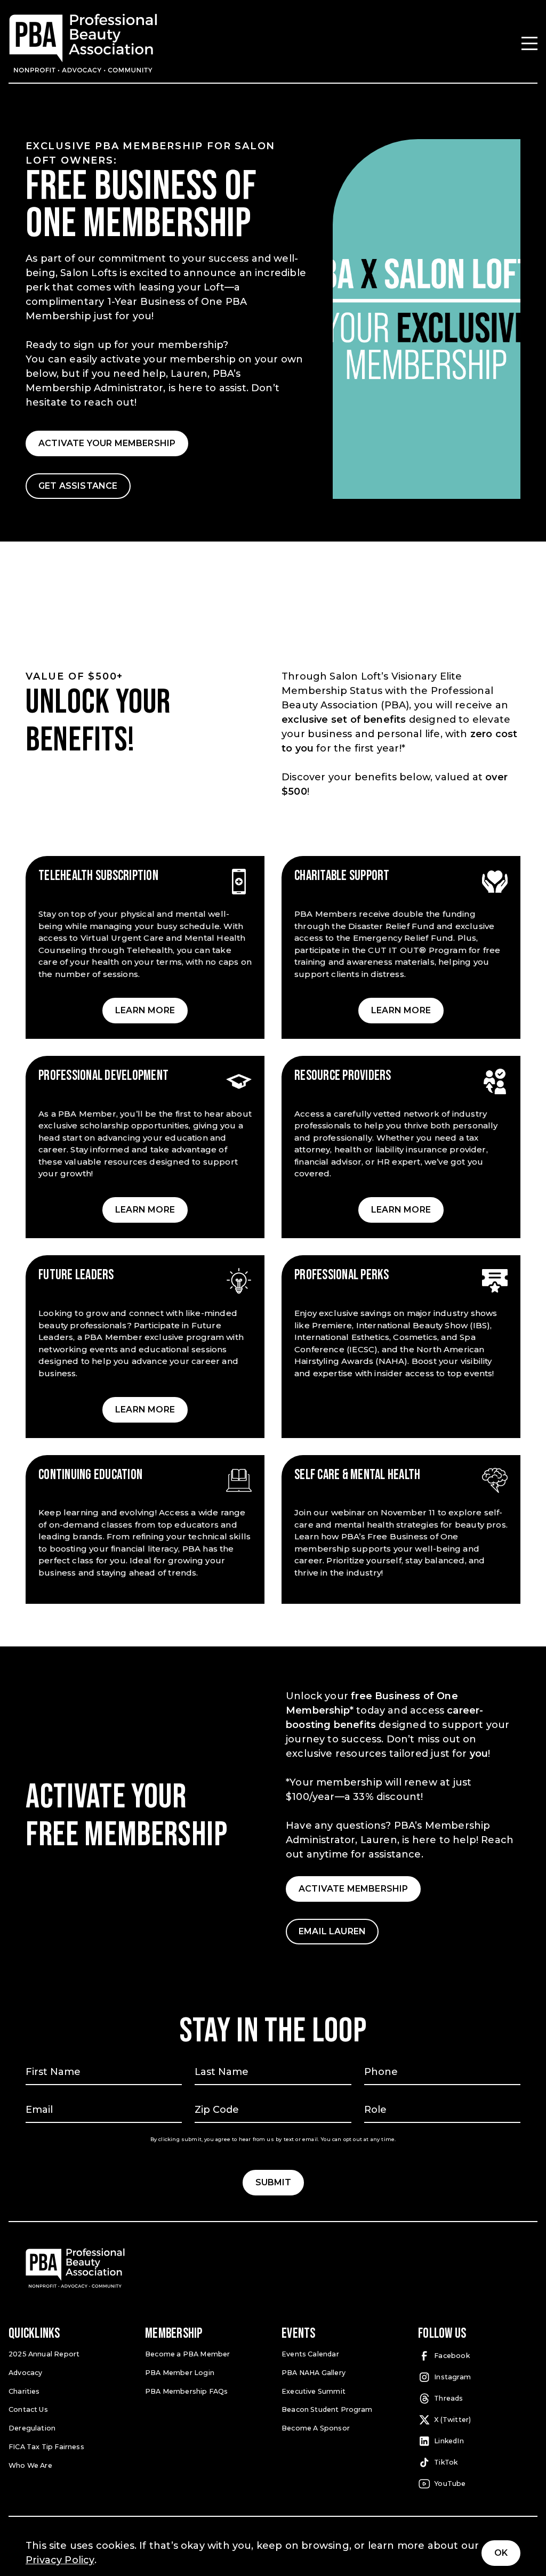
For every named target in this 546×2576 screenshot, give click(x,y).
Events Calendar (310, 2354)
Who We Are (30, 2465)
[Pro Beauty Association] (83, 43)
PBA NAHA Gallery (314, 2373)
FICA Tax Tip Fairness (46, 2447)
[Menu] (529, 43)
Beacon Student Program (327, 2409)
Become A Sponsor (316, 2428)
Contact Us (28, 2409)
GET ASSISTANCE (78, 486)
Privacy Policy (60, 2560)
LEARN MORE (145, 1010)
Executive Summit (314, 2391)
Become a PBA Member (187, 2354)
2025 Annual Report (44, 2354)
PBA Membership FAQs (186, 2391)
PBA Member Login (180, 2373)
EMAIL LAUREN (332, 1931)
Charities (24, 2391)
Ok (501, 2553)
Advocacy (25, 2373)
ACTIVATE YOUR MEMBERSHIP (107, 443)
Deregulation (32, 2428)
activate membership (353, 1889)
